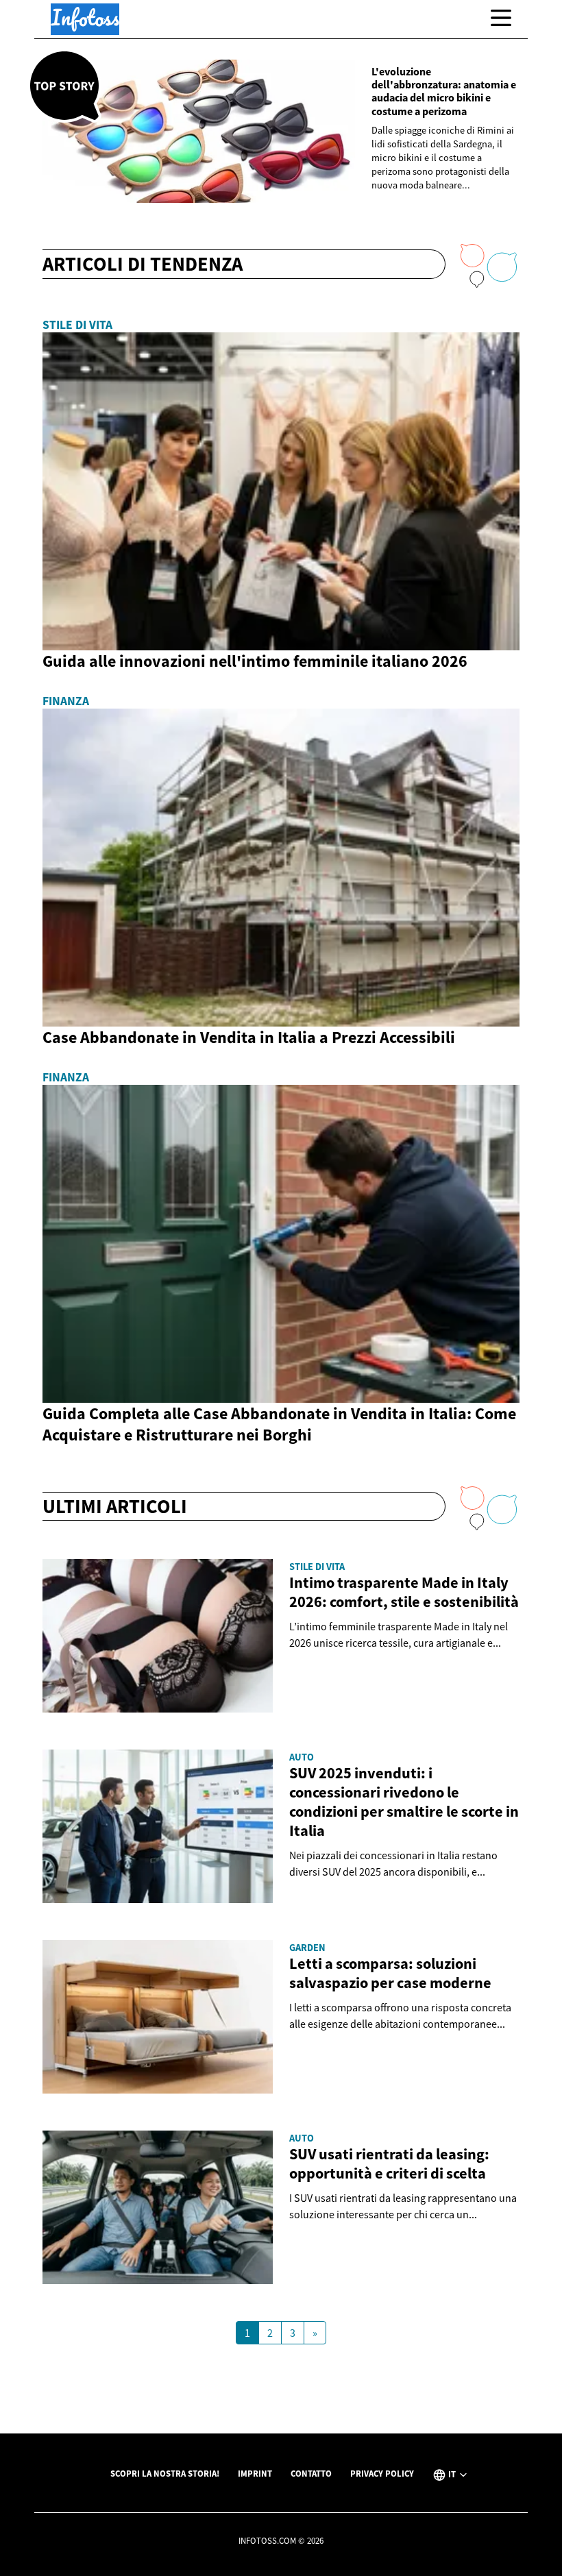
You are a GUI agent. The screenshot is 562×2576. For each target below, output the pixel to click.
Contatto (311, 2473)
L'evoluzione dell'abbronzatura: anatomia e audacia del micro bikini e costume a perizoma (444, 91)
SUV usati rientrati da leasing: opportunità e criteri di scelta (389, 2163)
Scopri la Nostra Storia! (165, 2473)
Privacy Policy (382, 2473)
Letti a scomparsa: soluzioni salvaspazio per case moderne (390, 1973)
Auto (302, 1757)
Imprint (255, 2473)
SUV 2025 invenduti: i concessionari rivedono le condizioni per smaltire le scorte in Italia (404, 1802)
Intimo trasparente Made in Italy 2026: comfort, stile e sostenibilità (404, 1592)
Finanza (66, 701)
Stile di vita (77, 325)
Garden (307, 1948)
